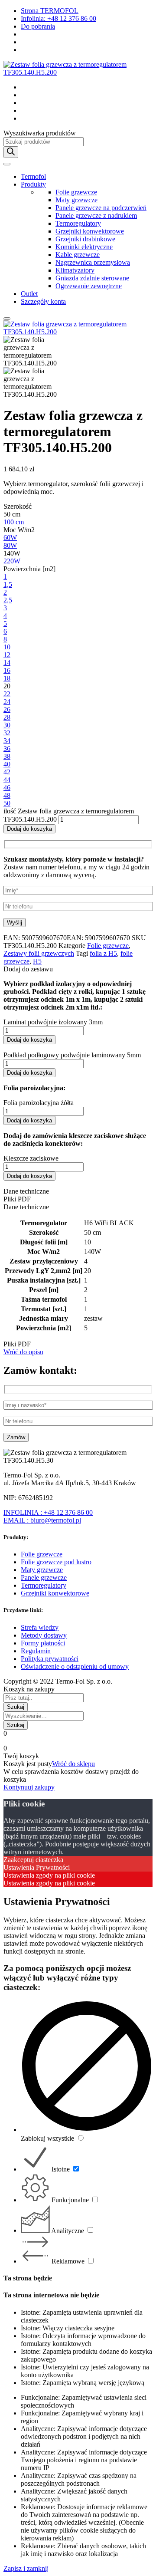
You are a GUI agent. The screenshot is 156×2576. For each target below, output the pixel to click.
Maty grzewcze (76, 200)
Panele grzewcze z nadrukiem (96, 215)
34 (7, 741)
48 (7, 795)
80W (10, 545)
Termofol (33, 176)
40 (7, 764)
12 (7, 655)
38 (7, 756)
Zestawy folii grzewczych (39, 953)
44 (7, 780)
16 (7, 670)
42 (7, 772)
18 (7, 678)
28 (7, 717)
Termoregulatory (78, 223)
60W (10, 538)
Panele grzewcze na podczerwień (101, 208)
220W (12, 561)
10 (7, 647)
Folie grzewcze (76, 192)
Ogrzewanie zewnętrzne (89, 286)
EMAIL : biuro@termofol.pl (42, 1520)
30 (7, 725)
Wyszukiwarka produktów (40, 133)
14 (7, 663)
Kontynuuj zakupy (29, 1787)
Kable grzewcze (78, 255)
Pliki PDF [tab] (17, 1199)
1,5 (8, 584)
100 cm (14, 522)
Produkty (33, 184)
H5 (37, 961)
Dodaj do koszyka (29, 829)
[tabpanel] (78, 1276)
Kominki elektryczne (84, 247)
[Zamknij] (7, 319)
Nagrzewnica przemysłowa (93, 262)
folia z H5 (103, 953)
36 (7, 748)
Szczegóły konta (43, 301)
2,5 (8, 600)
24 (7, 702)
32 (7, 733)
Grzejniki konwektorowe (90, 231)
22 (7, 694)
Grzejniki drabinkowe (85, 239)
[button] (78, 969)
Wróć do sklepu (73, 1764)
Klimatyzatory (75, 270)
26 (7, 709)
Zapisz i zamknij (26, 2568)
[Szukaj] (11, 152)
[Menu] (7, 164)
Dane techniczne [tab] (26, 1191)
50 (7, 803)
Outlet (29, 294)
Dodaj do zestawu (28, 969)
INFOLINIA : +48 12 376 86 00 (48, 1512)
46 (7, 788)
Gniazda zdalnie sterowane (92, 278)
